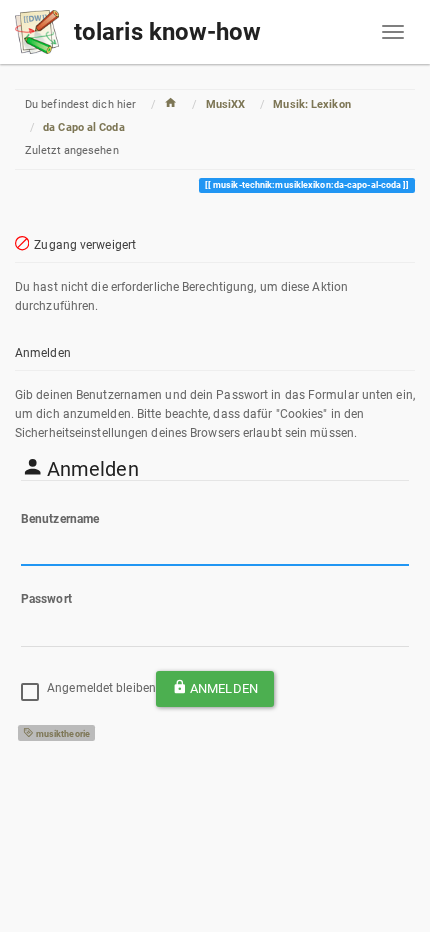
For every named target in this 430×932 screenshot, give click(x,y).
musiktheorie (62, 734)
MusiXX (226, 104)
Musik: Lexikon (311, 104)
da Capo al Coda (84, 127)
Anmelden (224, 688)
